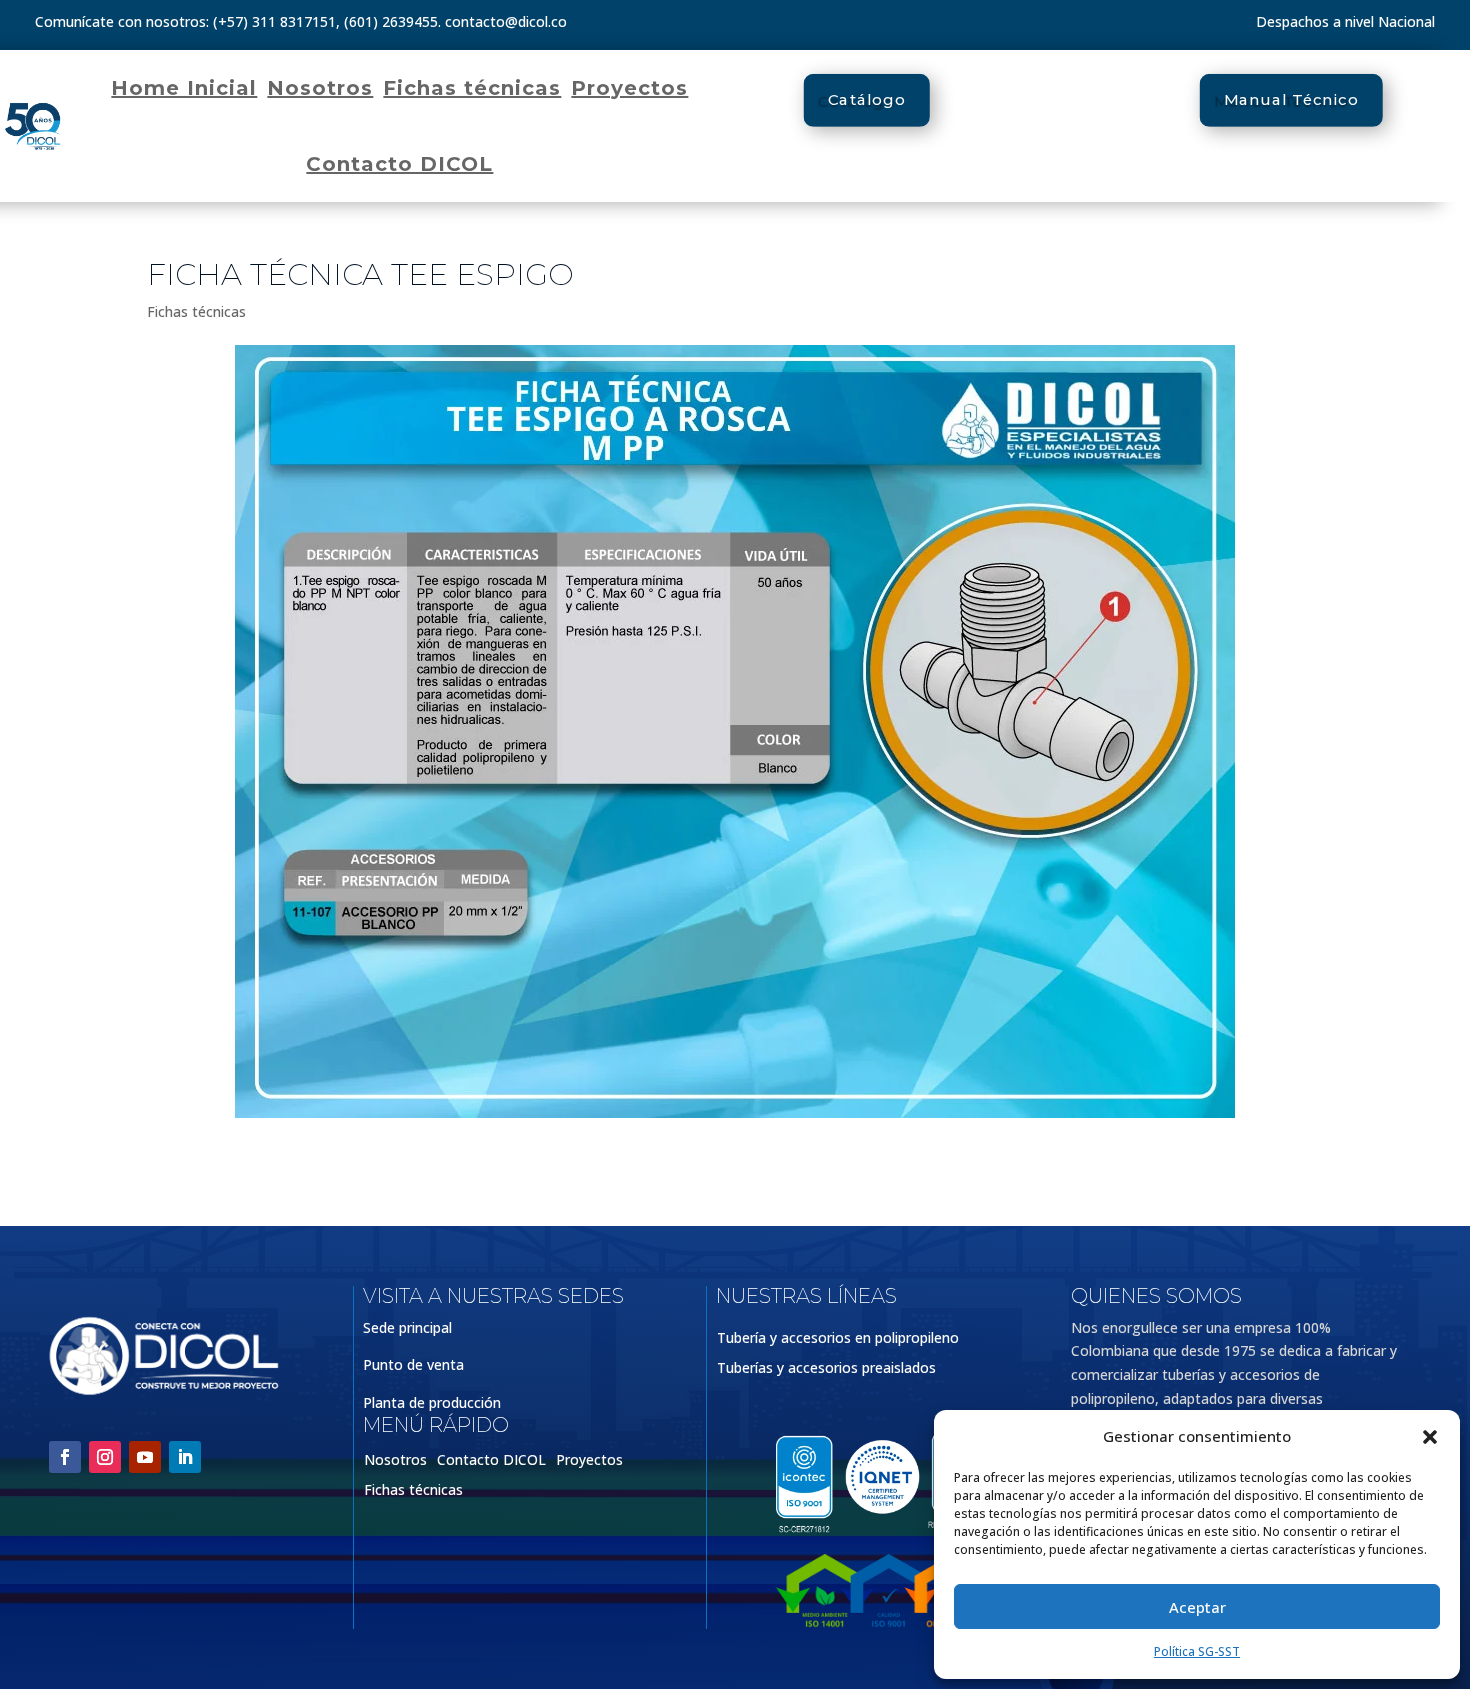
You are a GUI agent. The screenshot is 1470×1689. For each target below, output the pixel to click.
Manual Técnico (1291, 100)
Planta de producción (432, 1402)
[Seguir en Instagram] (105, 1457)
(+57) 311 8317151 (274, 21)
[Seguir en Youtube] (145, 1457)
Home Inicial (184, 88)
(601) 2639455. (392, 21)
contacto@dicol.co (506, 21)
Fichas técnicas (472, 88)
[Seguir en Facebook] (65, 1457)
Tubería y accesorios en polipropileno (838, 1339)
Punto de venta (413, 1364)
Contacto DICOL (399, 164)
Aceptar (1197, 1607)
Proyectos (629, 88)
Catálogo (867, 100)
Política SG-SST (1197, 1651)
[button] (1430, 1437)
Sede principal (407, 1327)
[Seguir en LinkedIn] (185, 1457)
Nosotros (320, 88)
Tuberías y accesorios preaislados (826, 1369)
